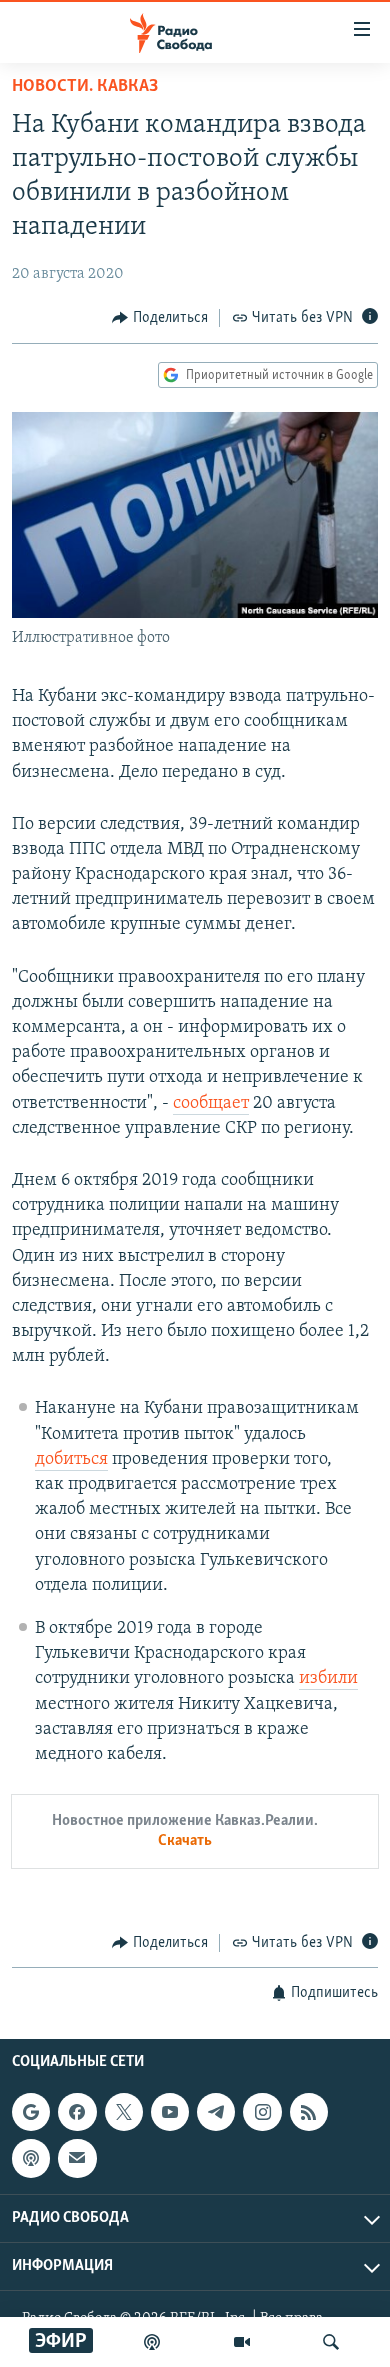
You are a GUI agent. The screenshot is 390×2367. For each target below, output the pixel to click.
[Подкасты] (31, 2158)
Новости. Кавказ (85, 87)
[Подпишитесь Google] (31, 2112)
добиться (71, 1460)
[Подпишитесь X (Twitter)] (124, 2112)
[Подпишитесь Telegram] (216, 2112)
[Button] (160, 318)
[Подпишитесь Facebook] (77, 2112)
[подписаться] (77, 2158)
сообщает (211, 1104)
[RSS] (309, 2112)
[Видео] (242, 2342)
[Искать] (331, 2342)
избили (328, 1679)
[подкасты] (152, 2342)
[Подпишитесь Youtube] (170, 2112)
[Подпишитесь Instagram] (262, 2112)
